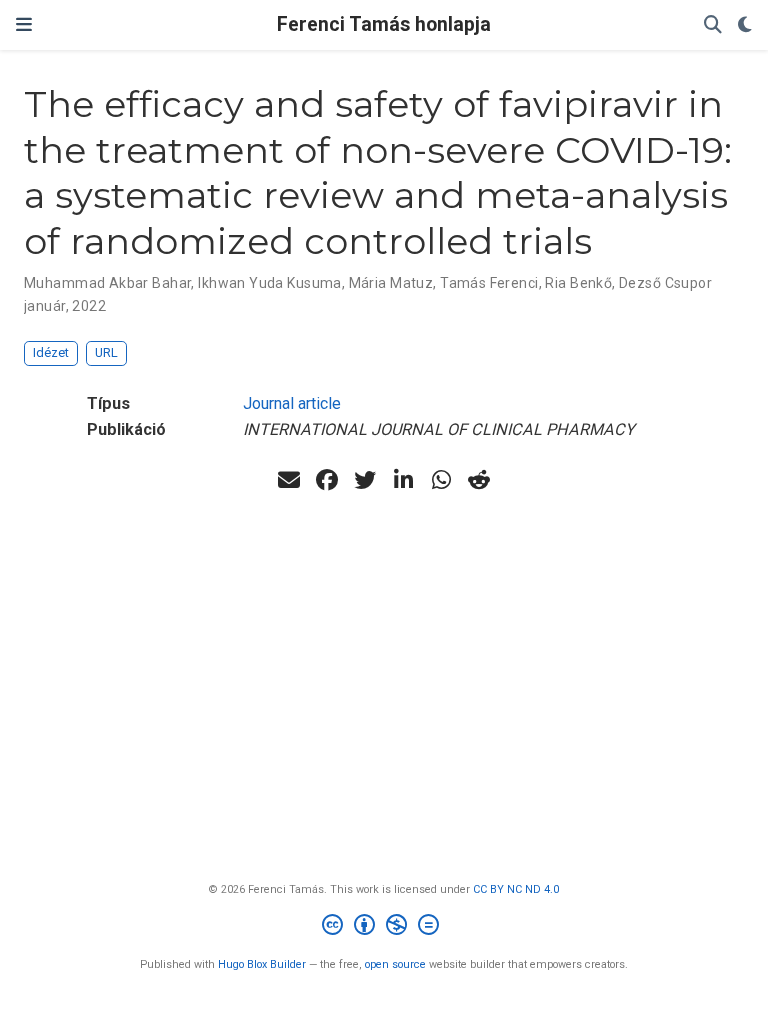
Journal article (292, 403)
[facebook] (327, 480)
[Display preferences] (745, 25)
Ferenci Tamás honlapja (384, 24)
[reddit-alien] (479, 480)
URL (106, 352)
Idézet (51, 352)
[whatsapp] (441, 480)
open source (395, 964)
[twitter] (365, 480)
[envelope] (289, 480)
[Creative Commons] (384, 927)
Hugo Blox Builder (262, 964)
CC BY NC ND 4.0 (516, 889)
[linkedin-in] (403, 480)
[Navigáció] (24, 25)
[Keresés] (713, 25)
